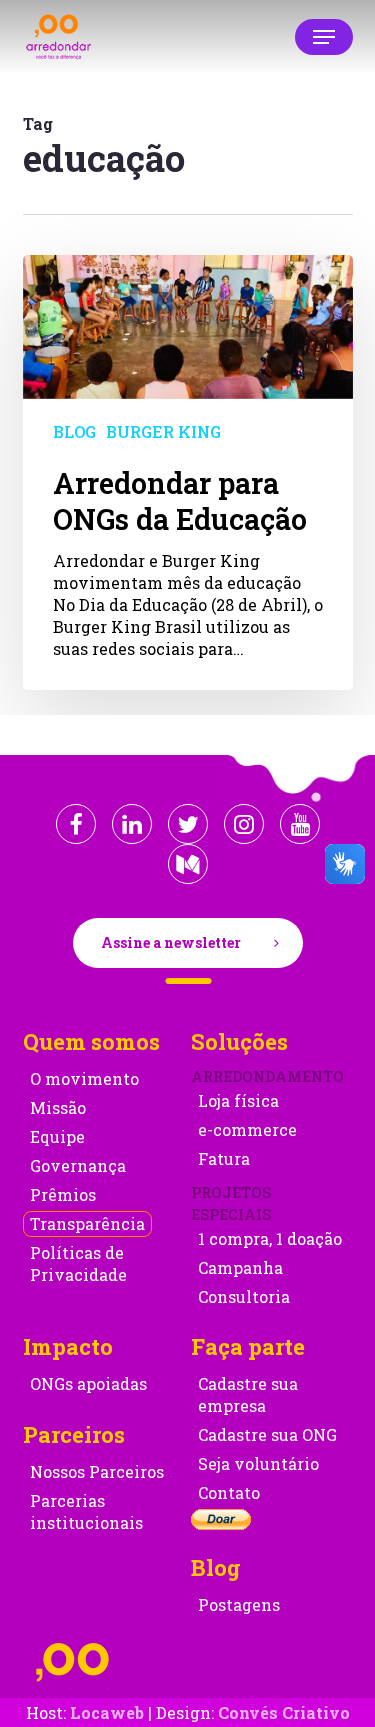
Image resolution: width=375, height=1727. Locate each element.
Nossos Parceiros (97, 1471)
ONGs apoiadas (88, 1383)
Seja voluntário (258, 1463)
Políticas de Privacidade (78, 1263)
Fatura (224, 1158)
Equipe (57, 1136)
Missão (58, 1107)
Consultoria (244, 1296)
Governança (78, 1165)
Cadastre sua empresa (248, 1394)
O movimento (84, 1078)
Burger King (163, 431)
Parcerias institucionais (86, 1511)
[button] (324, 37)
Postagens (239, 1604)
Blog (74, 431)
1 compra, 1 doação (270, 1238)
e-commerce (247, 1129)
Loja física (238, 1100)
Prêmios (63, 1194)
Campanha (240, 1267)
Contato (229, 1492)
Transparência (87, 1223)
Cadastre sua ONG (267, 1434)
